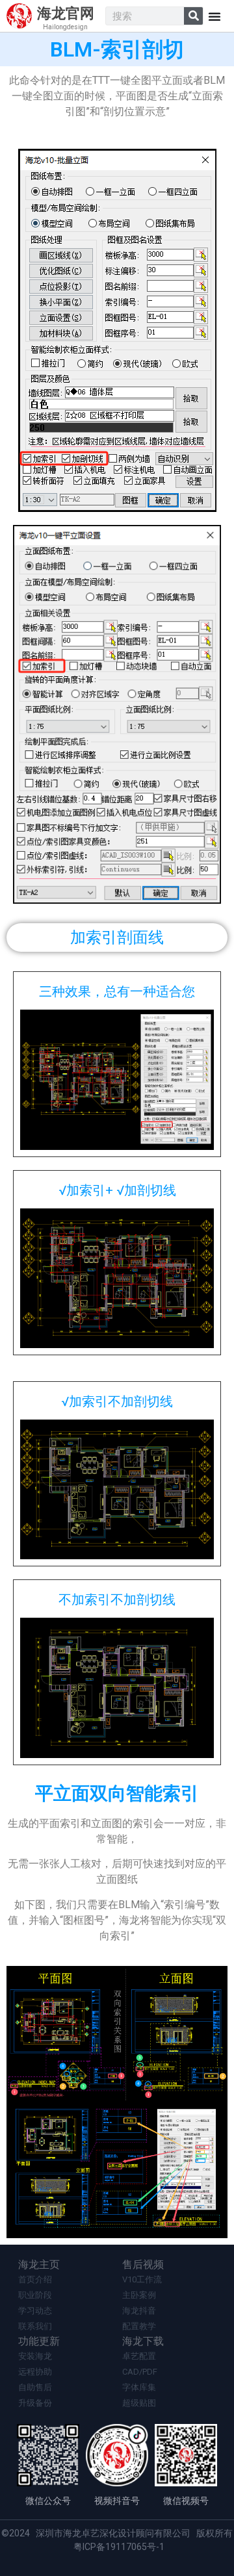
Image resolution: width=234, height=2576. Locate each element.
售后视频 (143, 2264)
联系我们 (35, 2326)
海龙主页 (39, 2264)
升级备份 (35, 2403)
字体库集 (139, 2387)
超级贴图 (139, 2403)
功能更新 (39, 2341)
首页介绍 (35, 2279)
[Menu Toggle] (214, 16)
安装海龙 (35, 2356)
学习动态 (35, 2311)
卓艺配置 (139, 2356)
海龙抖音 (139, 2311)
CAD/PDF (140, 2372)
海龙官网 (66, 13)
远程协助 (35, 2372)
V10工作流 (142, 2279)
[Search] (193, 16)
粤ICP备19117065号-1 (119, 2547)
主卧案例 (139, 2295)
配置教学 (139, 2326)
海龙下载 (143, 2341)
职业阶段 (35, 2295)
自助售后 (35, 2387)
